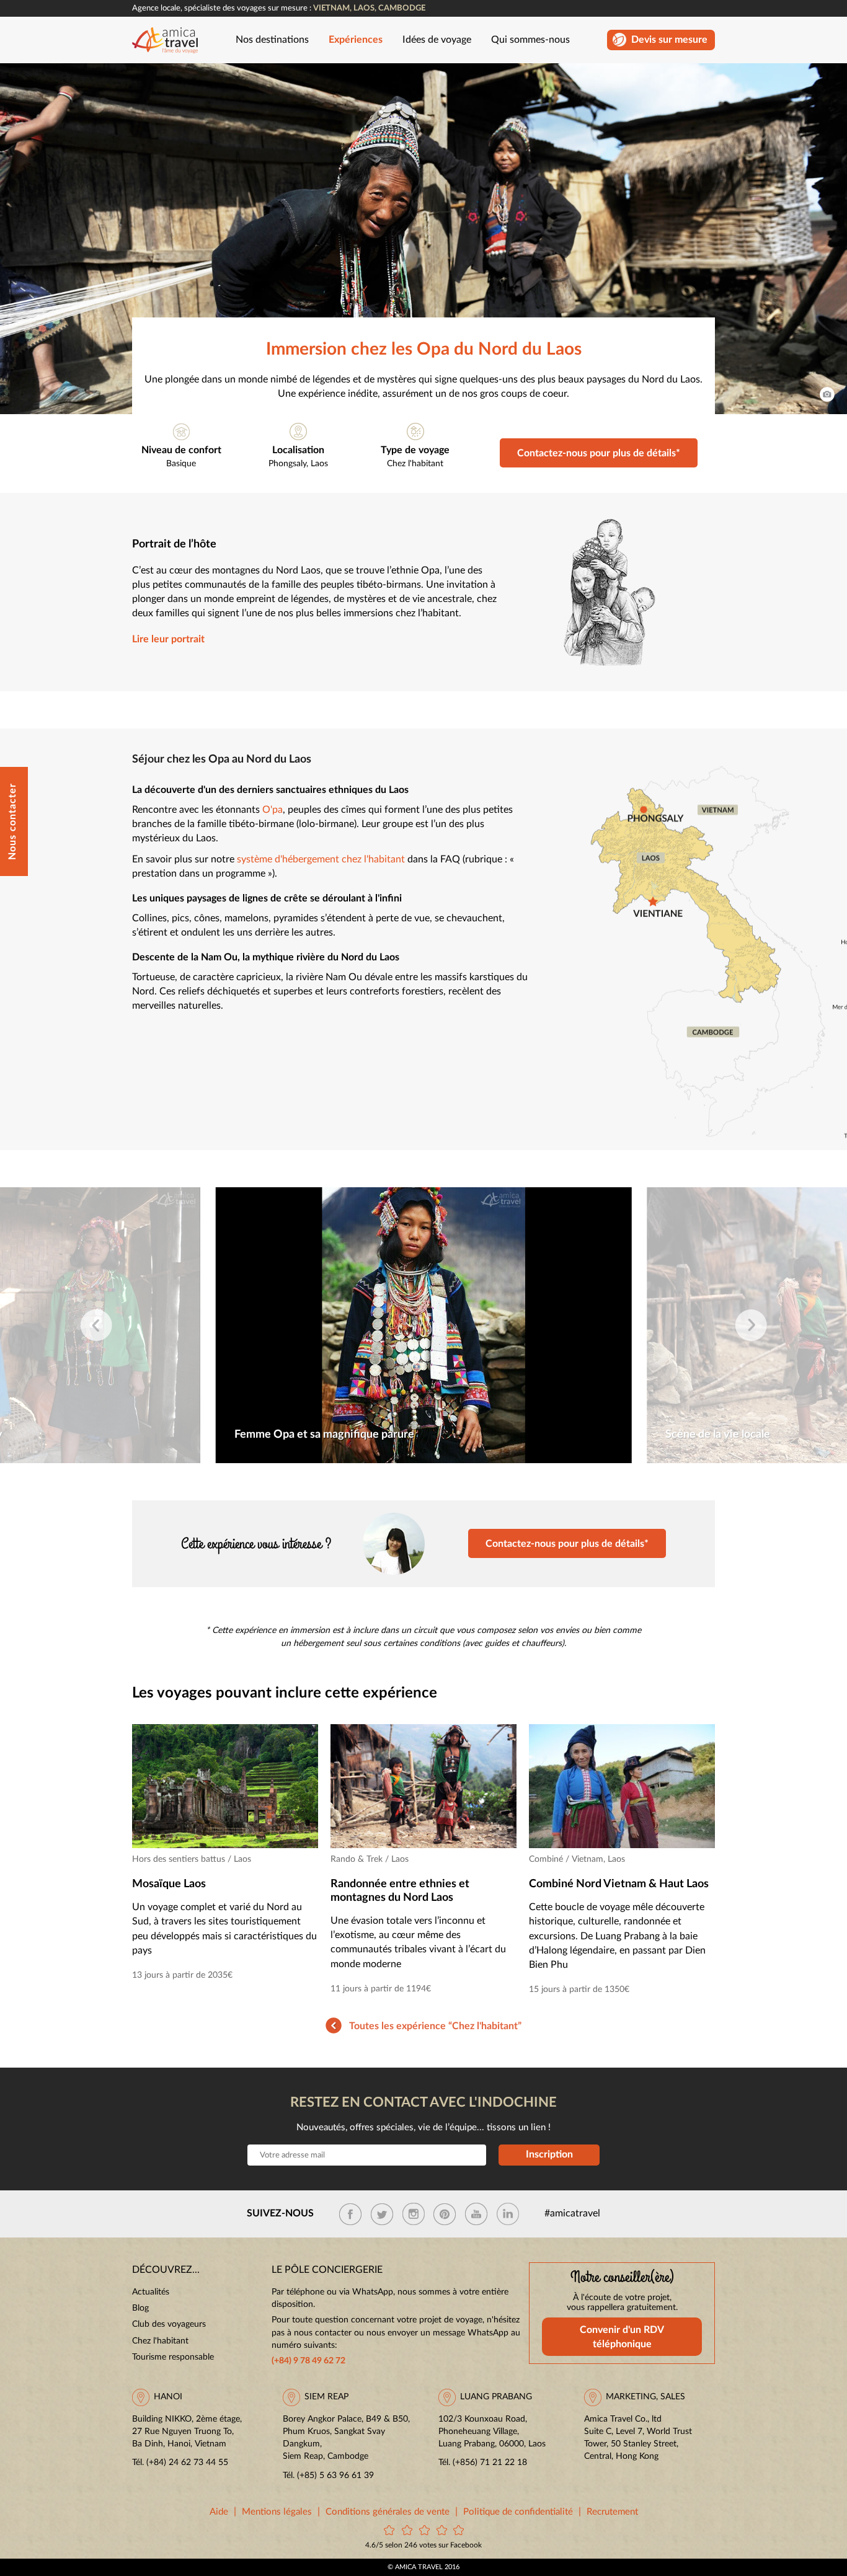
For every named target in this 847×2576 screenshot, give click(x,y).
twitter (382, 2214)
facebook (350, 2214)
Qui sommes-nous (530, 40)
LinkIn (508, 2214)
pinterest (445, 2214)
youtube (476, 2214)
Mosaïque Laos (169, 1884)
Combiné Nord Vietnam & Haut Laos (619, 1884)
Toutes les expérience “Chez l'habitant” (435, 2026)
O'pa (273, 810)
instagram (414, 2214)
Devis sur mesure (669, 40)
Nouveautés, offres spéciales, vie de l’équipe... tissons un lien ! (423, 2127)
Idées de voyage (437, 40)
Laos (319, 464)
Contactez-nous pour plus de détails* (599, 453)
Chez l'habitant (415, 464)
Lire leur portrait (168, 640)
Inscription (549, 2154)
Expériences (356, 40)
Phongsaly (287, 464)
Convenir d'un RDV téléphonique (622, 2337)
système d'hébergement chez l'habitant (321, 860)
